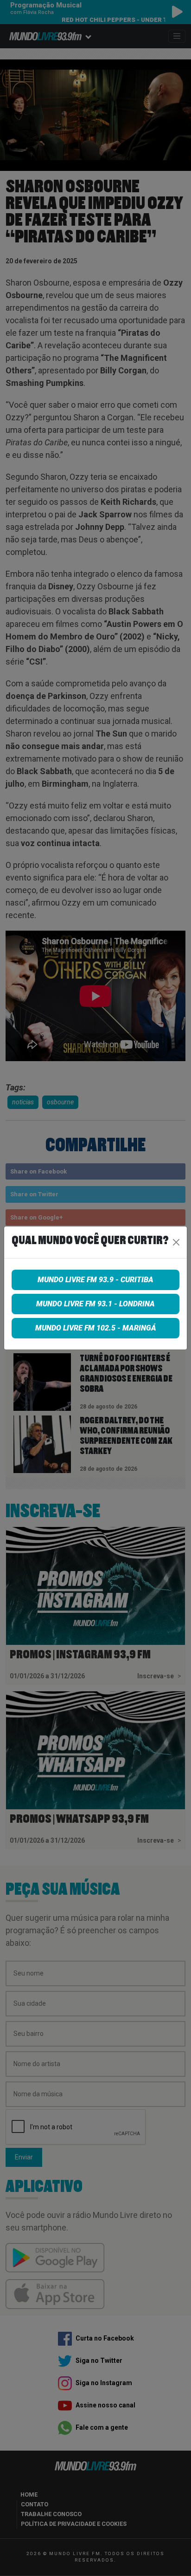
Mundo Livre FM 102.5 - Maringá (96, 1328)
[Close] (176, 1242)
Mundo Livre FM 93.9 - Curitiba (95, 1280)
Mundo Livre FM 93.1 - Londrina (95, 1304)
